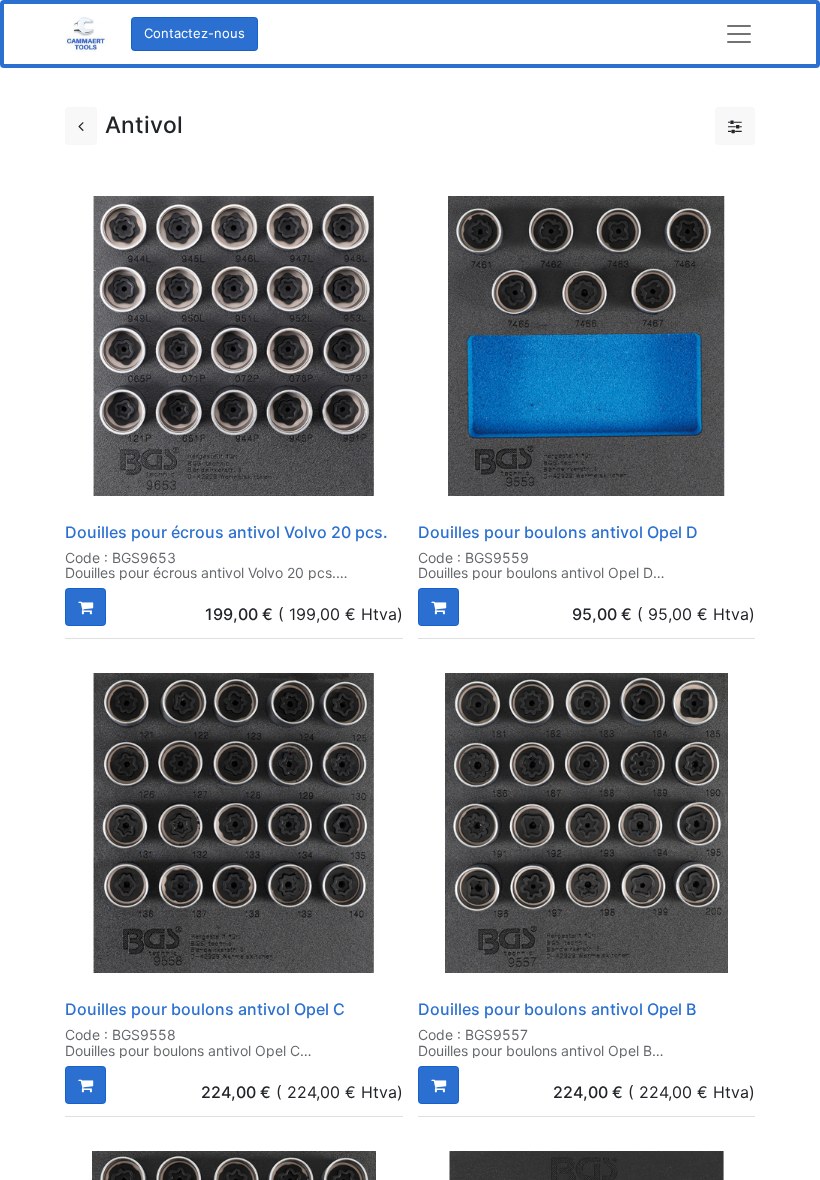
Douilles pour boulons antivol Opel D (558, 532)
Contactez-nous (194, 33)
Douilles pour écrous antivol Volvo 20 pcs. (226, 532)
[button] (85, 607)
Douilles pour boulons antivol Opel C (205, 1009)
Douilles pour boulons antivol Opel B (557, 1009)
